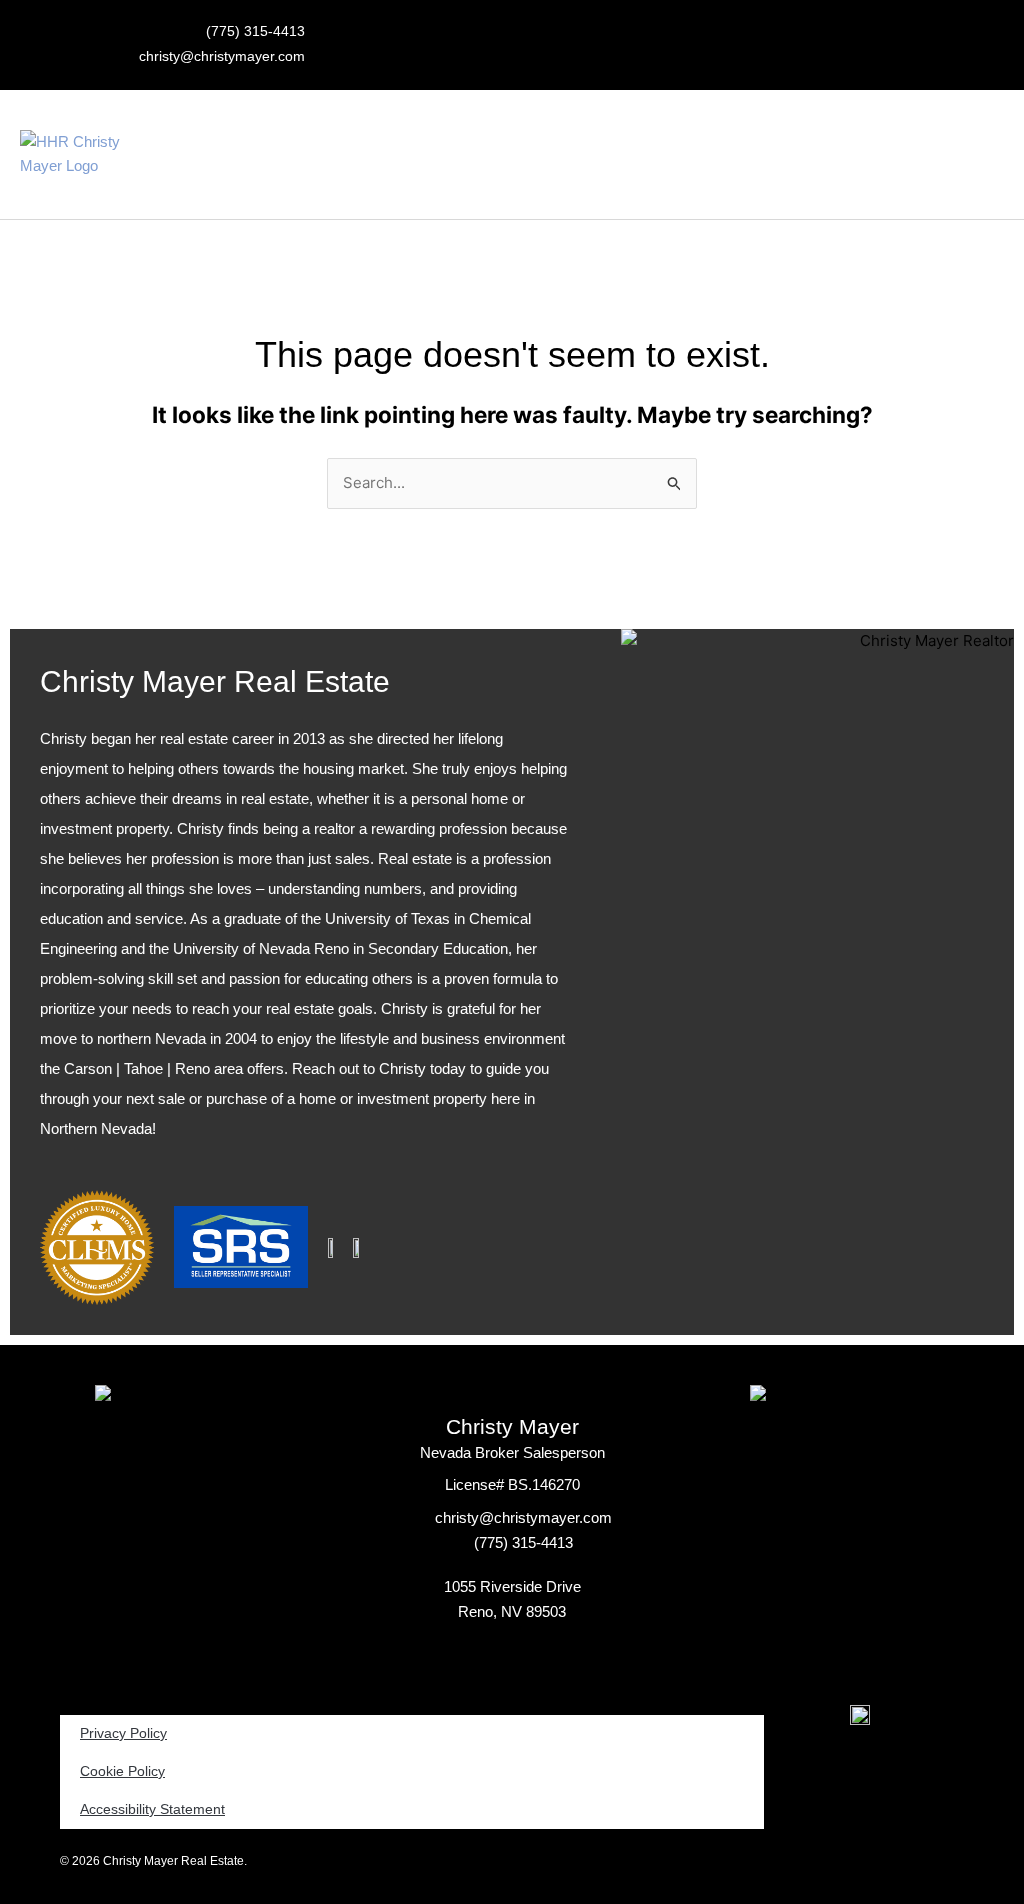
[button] (647, 154)
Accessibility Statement (152, 1809)
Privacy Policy (123, 1733)
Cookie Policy (122, 1771)
